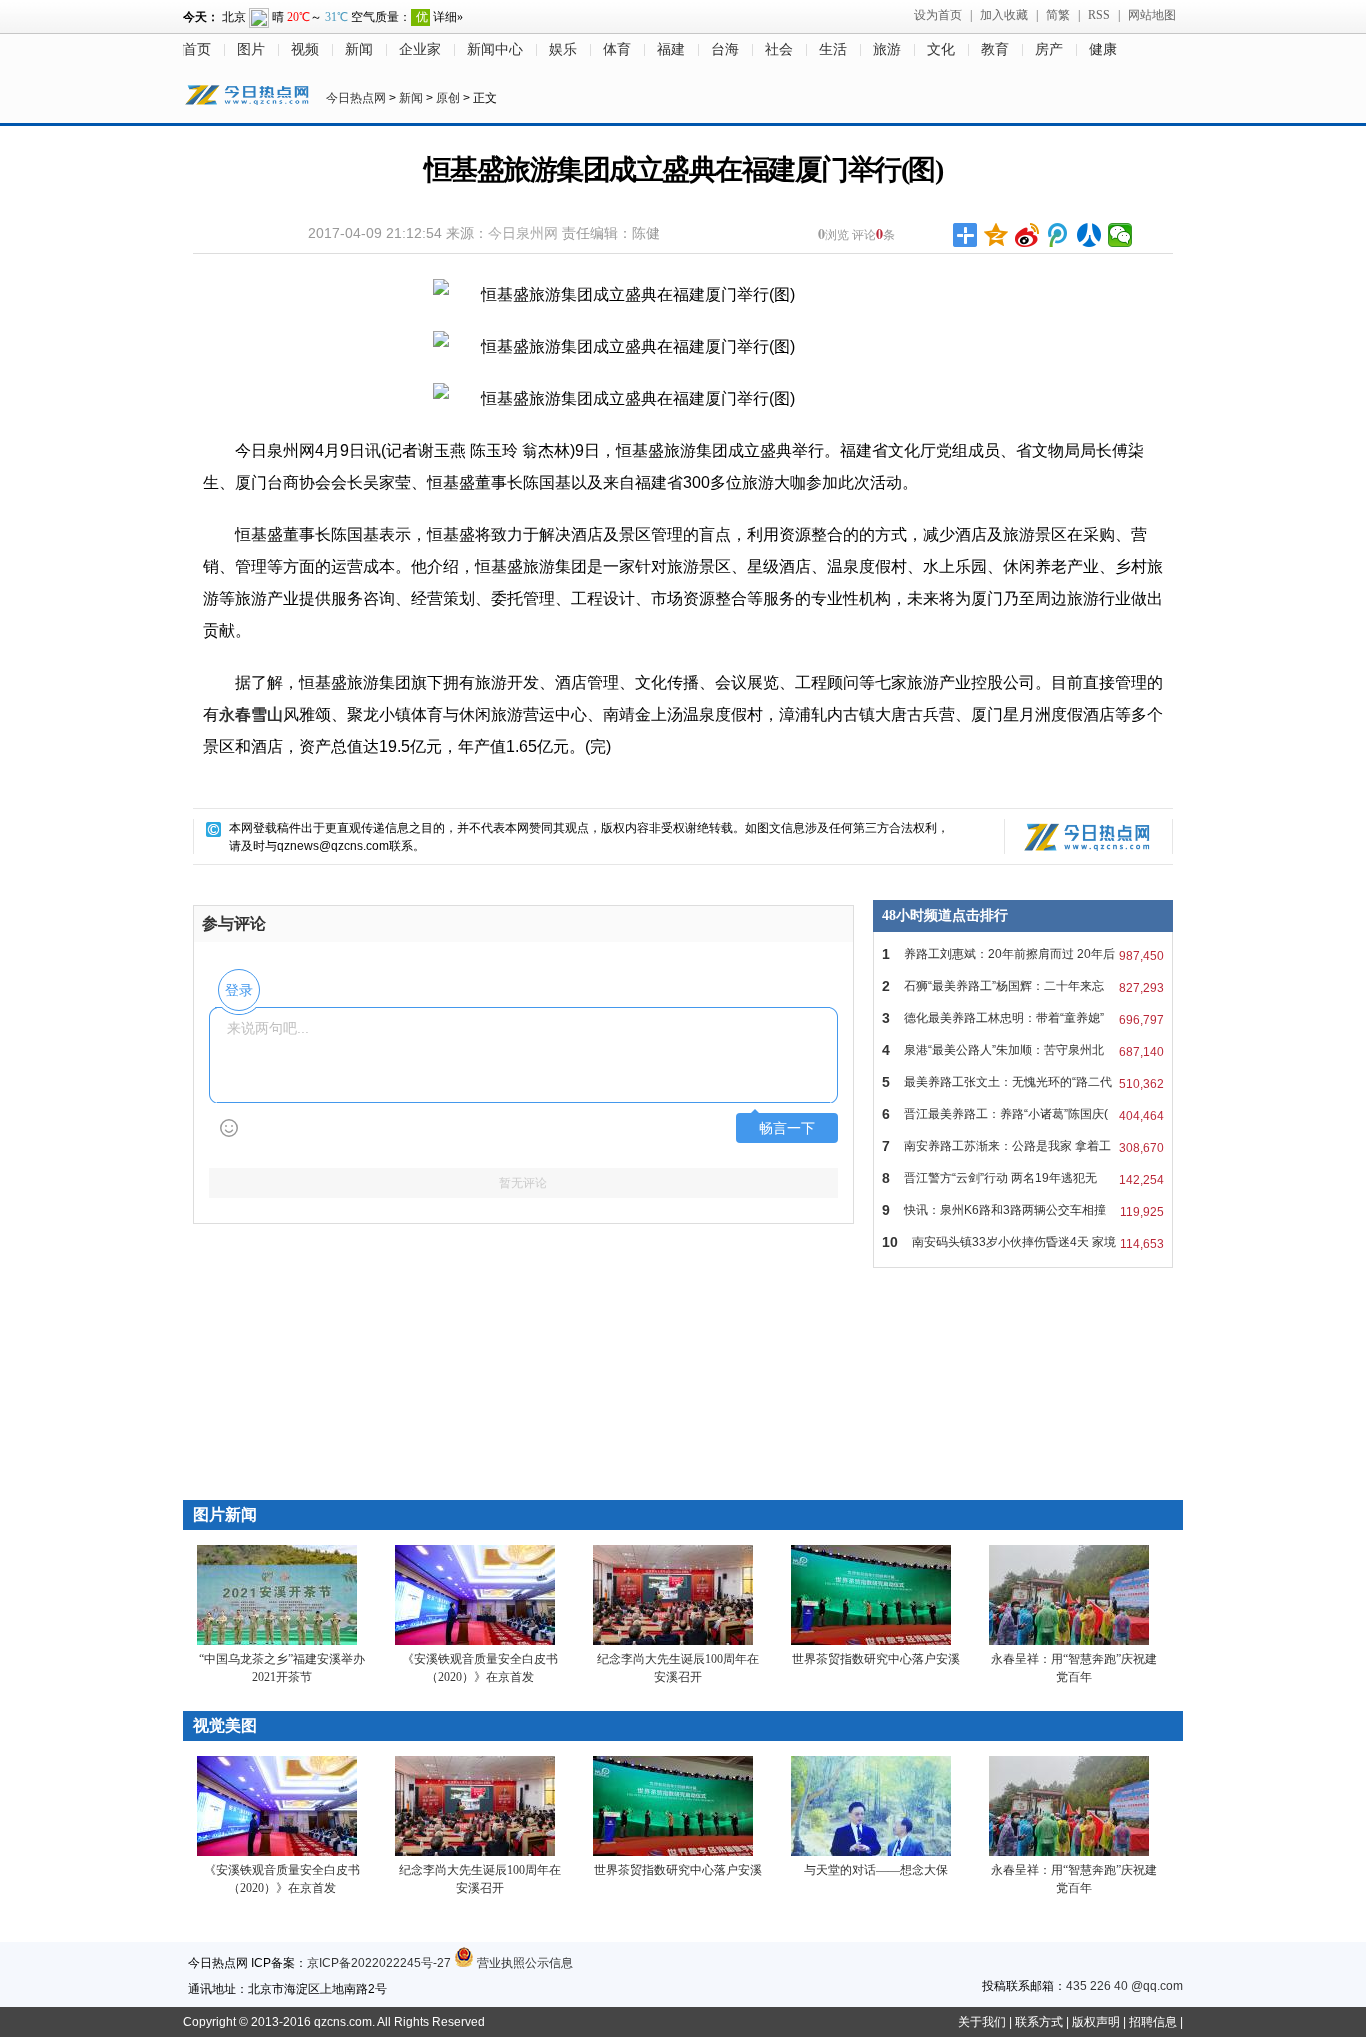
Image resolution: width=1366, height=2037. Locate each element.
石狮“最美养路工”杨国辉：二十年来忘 (1023, 986)
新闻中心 (495, 49)
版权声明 (1096, 2022)
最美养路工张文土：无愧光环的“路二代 (1023, 1082)
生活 (833, 49)
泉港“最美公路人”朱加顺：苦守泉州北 (1023, 1050)
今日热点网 (356, 98)
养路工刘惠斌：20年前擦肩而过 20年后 (1023, 954)
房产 (1049, 49)
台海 (725, 49)
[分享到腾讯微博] (1058, 235)
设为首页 (938, 15)
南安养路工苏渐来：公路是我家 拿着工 (1023, 1146)
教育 (995, 49)
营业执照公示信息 (523, 1963)
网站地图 (1152, 15)
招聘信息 (1153, 2022)
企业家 (420, 49)
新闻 (359, 49)
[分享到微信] (1120, 235)
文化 (941, 49)
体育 (617, 49)
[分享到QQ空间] (996, 235)
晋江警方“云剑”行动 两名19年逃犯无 (1023, 1178)
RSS (1099, 15)
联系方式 (1039, 2022)
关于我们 (982, 2022)
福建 (671, 49)
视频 (305, 49)
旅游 (887, 49)
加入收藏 (1004, 15)
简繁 (1058, 15)
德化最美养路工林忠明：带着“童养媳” (1023, 1018)
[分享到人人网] (1089, 235)
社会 (779, 49)
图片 (251, 49)
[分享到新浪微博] (1027, 235)
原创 (448, 98)
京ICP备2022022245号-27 (379, 1963)
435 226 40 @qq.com (1124, 1986)
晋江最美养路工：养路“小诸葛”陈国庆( (1023, 1114)
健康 (1103, 49)
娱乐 (563, 49)
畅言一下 (787, 1128)
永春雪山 (251, 714)
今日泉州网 (523, 233)
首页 (197, 49)
